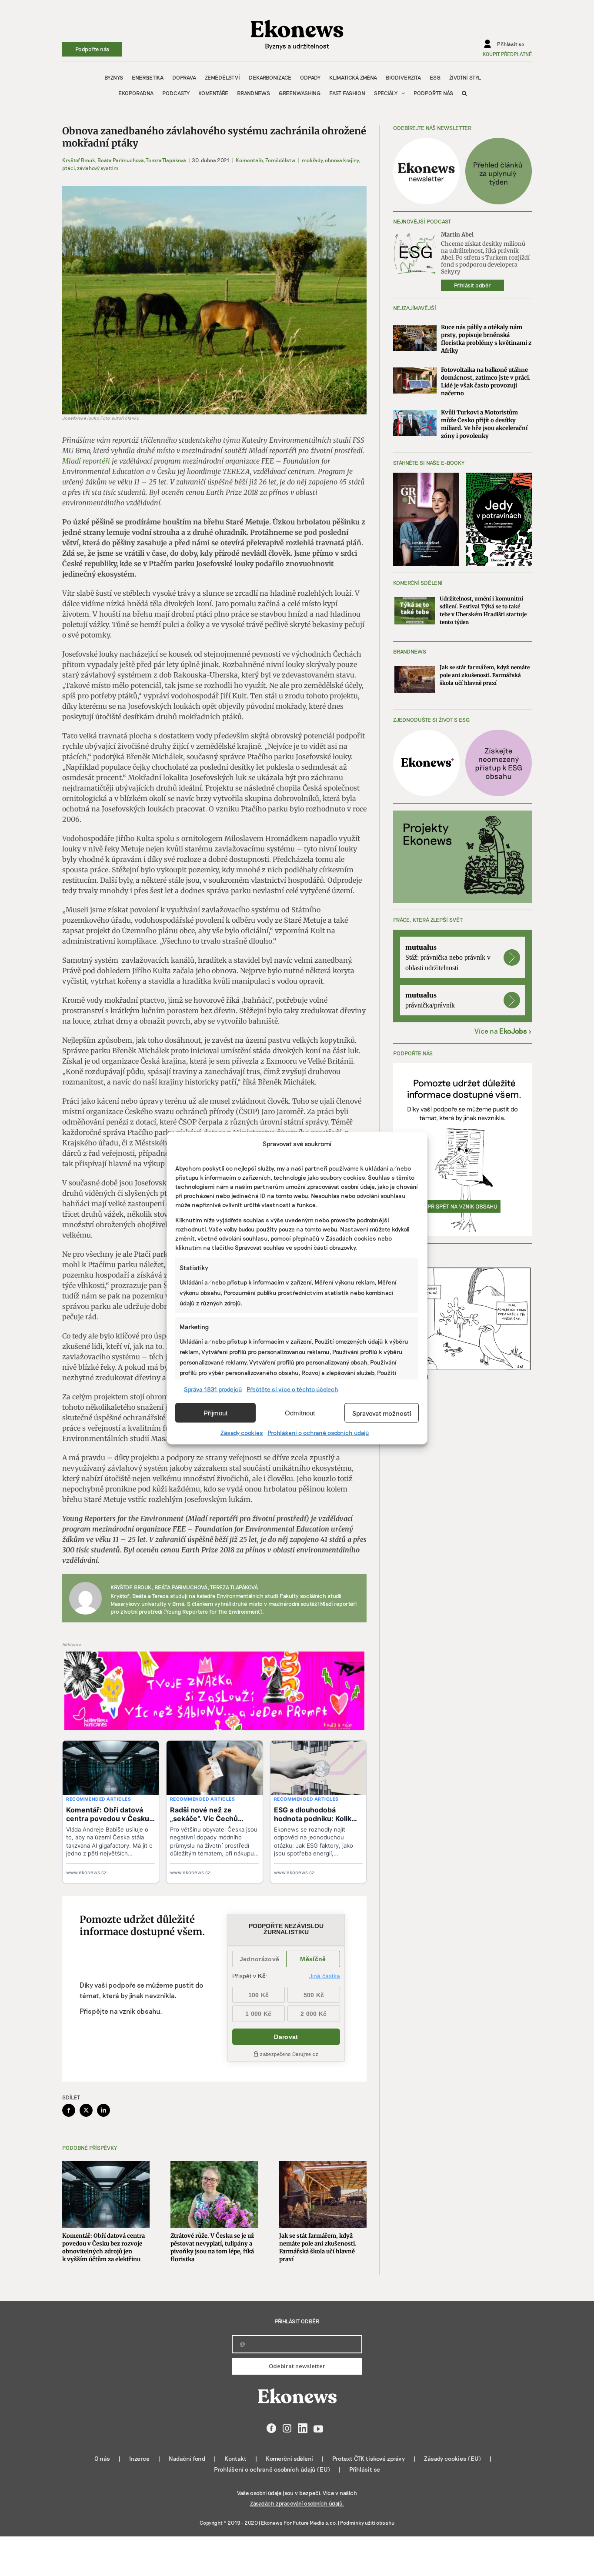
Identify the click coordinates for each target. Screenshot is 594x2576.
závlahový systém (98, 168)
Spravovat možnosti (382, 1413)
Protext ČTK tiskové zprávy (369, 2458)
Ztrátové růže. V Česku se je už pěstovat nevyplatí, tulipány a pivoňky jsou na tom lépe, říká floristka (212, 2247)
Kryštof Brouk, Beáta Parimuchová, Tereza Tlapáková (124, 160)
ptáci (68, 168)
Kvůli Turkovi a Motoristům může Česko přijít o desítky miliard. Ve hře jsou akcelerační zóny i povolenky (484, 424)
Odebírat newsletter (297, 2366)
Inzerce (139, 2458)
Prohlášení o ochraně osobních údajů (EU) (272, 2469)
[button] (464, 93)
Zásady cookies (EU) (452, 2458)
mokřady (312, 160)
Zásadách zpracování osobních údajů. (297, 2503)
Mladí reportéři (86, 461)
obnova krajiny (342, 160)
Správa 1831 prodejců (213, 1389)
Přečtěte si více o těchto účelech (292, 1389)
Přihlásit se (365, 2469)
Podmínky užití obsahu (367, 2523)
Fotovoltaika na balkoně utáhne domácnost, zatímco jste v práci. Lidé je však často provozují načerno (486, 382)
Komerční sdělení (289, 2458)
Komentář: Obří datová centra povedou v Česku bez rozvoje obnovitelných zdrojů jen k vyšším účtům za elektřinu (103, 2247)
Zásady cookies (242, 1433)
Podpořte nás (92, 49)
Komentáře (249, 160)
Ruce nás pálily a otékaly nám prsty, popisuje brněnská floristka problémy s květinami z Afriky (486, 339)
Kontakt (235, 2458)
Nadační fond (187, 2458)
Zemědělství (280, 160)
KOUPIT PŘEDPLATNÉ (507, 54)
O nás (102, 2458)
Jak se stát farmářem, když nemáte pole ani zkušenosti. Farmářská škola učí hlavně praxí (318, 2247)
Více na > (503, 1031)
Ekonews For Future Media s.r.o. (299, 2523)
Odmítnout (300, 1413)
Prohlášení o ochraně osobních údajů (318, 1433)
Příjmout (215, 1413)
